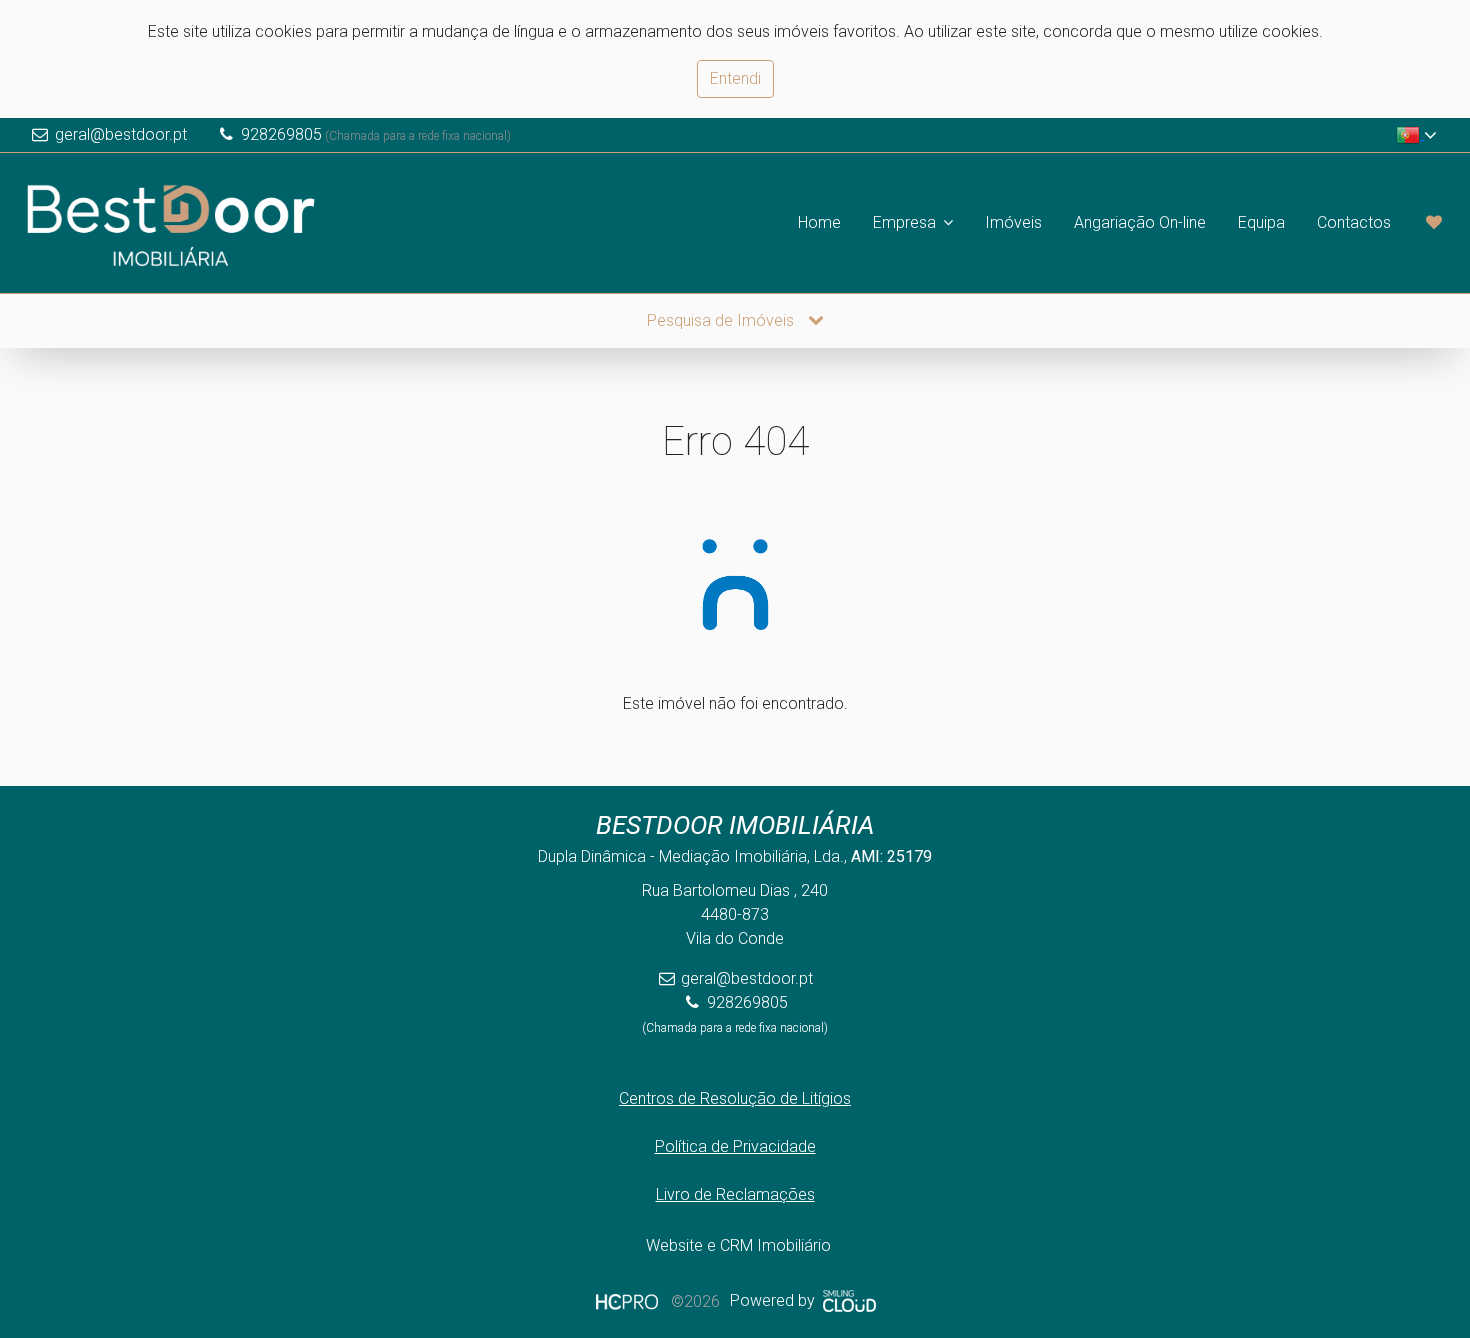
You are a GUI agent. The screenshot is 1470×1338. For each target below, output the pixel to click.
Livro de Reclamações (735, 1194)
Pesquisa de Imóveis (722, 320)
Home (819, 222)
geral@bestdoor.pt (121, 134)
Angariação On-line (1140, 222)
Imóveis (1013, 222)
